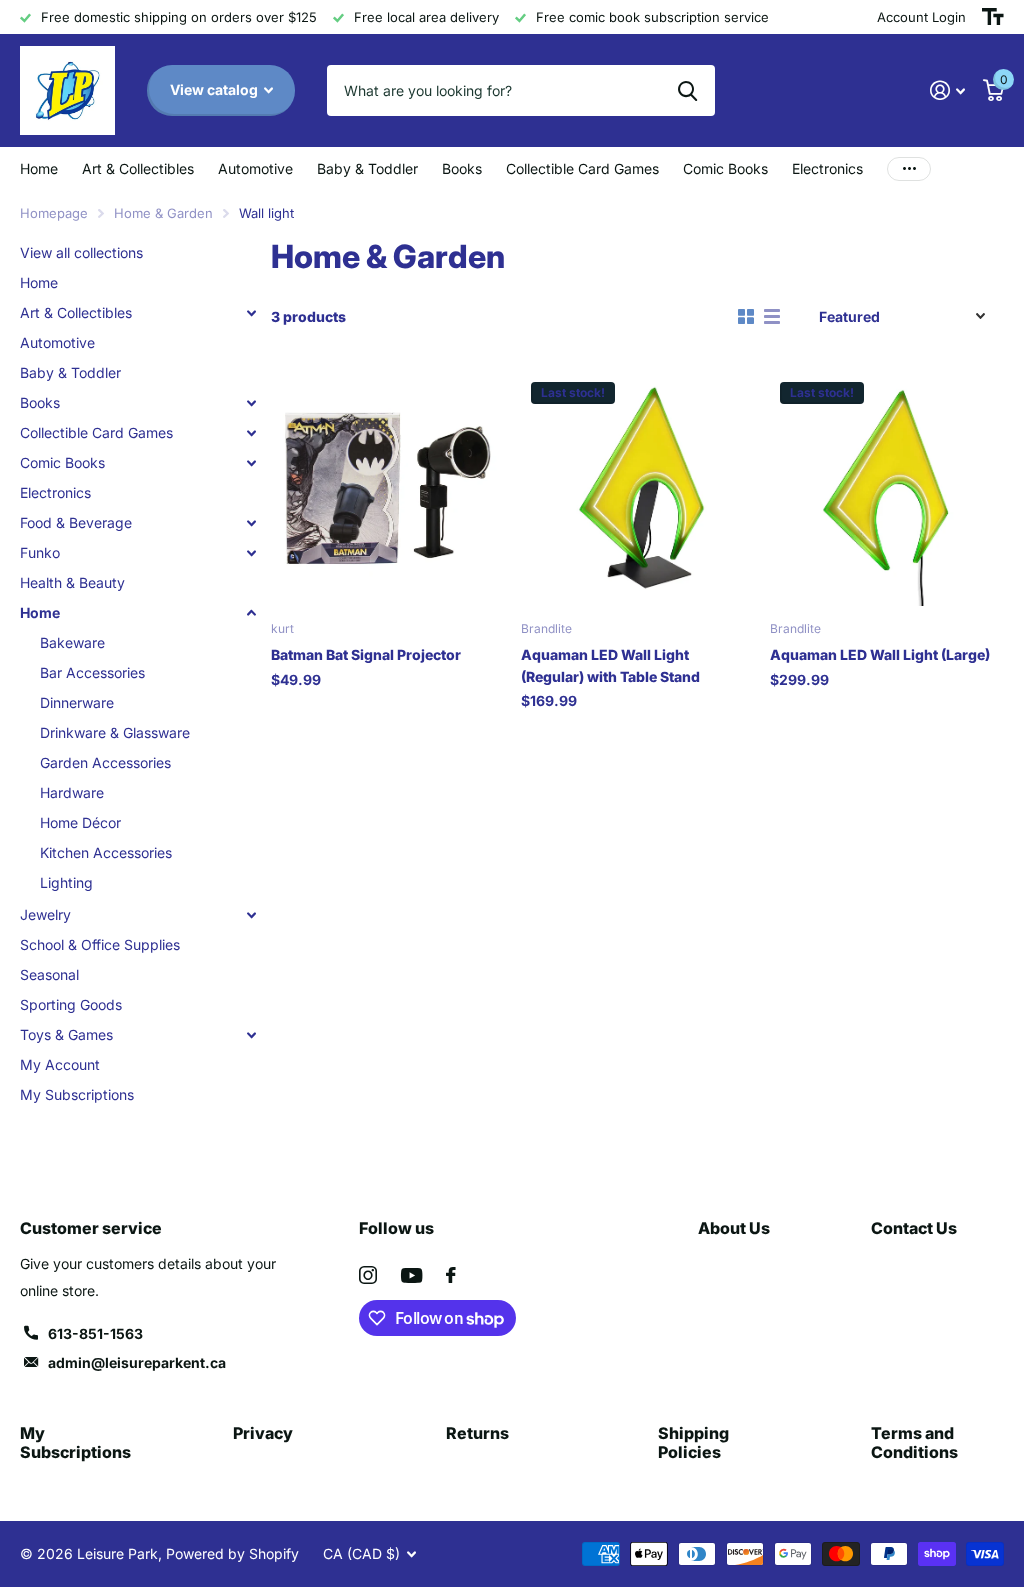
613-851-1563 (95, 1333)
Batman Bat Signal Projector (366, 654)
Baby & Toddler (367, 168)
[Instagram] (368, 1275)
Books (40, 402)
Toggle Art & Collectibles (251, 313)
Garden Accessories (105, 762)
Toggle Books (251, 403)
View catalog (215, 89)
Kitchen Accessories (106, 852)
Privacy (263, 1433)
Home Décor (80, 822)
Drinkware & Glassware (115, 732)
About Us (734, 1228)
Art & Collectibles (76, 312)
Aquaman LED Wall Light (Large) (880, 654)
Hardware (72, 792)
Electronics (827, 168)
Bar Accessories (92, 672)
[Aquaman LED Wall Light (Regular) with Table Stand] (638, 489)
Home (39, 168)
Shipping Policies (693, 1442)
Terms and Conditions (914, 1442)
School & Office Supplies (100, 944)
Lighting (66, 882)
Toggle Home (251, 613)
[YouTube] (411, 1275)
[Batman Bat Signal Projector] (388, 489)
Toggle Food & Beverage (251, 523)
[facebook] (451, 1275)
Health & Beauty (72, 582)
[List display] (772, 317)
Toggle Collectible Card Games (251, 433)
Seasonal (49, 974)
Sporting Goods (71, 1004)
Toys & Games (66, 1034)
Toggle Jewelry (251, 915)
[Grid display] (746, 317)
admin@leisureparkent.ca (137, 1362)
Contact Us (914, 1228)
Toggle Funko (251, 553)
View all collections (81, 252)
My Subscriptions (77, 1094)
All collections (138, 169)
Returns (477, 1433)
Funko (40, 552)
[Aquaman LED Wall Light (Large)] (887, 489)
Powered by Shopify (232, 1553)
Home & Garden (163, 213)
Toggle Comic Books (251, 463)
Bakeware (72, 642)
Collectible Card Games (96, 432)
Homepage (54, 213)
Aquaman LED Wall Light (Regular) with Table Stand (610, 665)
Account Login (921, 17)
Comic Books (62, 462)
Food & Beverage (76, 522)
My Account (60, 1064)
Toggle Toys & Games (251, 1035)
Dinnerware (77, 702)
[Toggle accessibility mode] (993, 17)
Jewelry (45, 914)
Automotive (255, 168)
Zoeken (687, 90)
